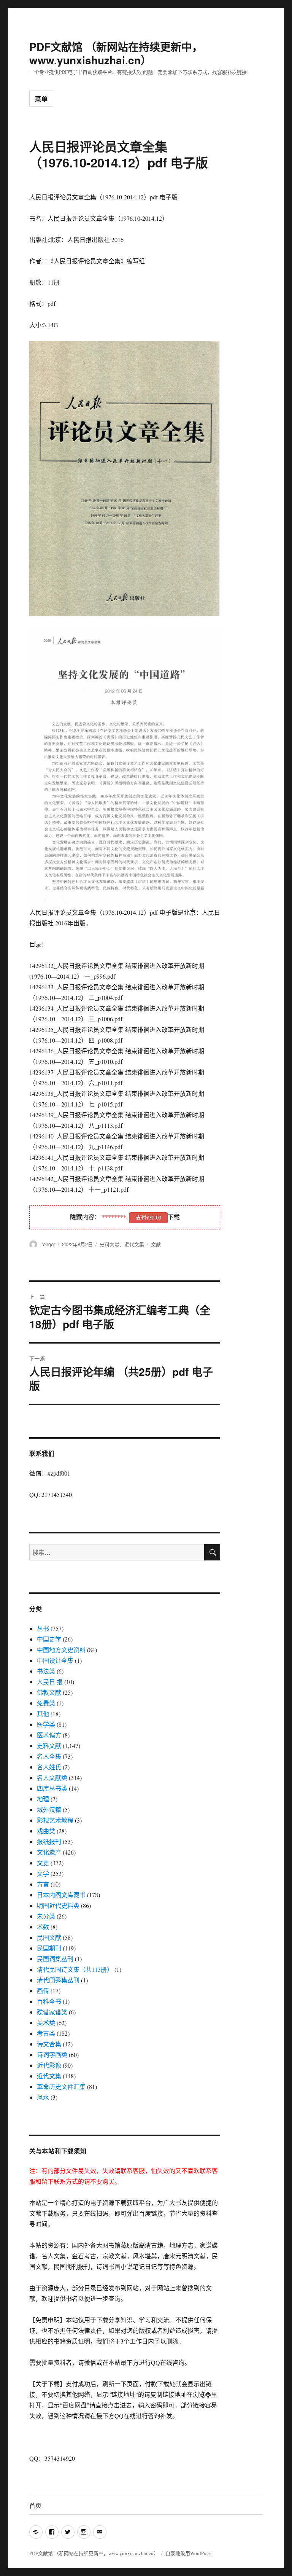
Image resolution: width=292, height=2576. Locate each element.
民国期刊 (49, 1948)
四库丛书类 (52, 1788)
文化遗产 (49, 1852)
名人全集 (49, 1756)
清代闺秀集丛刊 (58, 1980)
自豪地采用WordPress (188, 2553)
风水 (43, 2097)
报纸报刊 (49, 1841)
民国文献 (49, 1937)
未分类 (46, 1916)
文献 (156, 1244)
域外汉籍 (49, 1809)
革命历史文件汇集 (61, 2086)
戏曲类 (46, 1831)
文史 (43, 1863)
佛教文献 (49, 1692)
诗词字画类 (52, 2055)
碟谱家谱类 (52, 2012)
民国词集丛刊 (55, 1959)
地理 (43, 1799)
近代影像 (49, 2065)
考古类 (46, 2033)
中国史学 (49, 1639)
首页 (35, 2505)
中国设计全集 (55, 1660)
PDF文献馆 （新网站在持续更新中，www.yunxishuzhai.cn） (116, 53)
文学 (43, 1873)
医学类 (46, 1724)
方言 (43, 1884)
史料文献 (109, 1244)
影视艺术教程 (55, 1820)
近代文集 (134, 1244)
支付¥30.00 (148, 1217)
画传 (43, 1991)
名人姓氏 (49, 1767)
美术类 (46, 2023)
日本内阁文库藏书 (61, 1895)
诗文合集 (49, 2044)
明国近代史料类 (58, 1905)
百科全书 (49, 2001)
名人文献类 (52, 1778)
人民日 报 (50, 1682)
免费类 (46, 1703)
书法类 (46, 1671)
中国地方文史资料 (61, 1650)
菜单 (41, 99)
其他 (43, 1714)
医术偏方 (49, 1735)
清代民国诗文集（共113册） (75, 1969)
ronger (48, 1244)
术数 (43, 1927)
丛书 (43, 1628)
